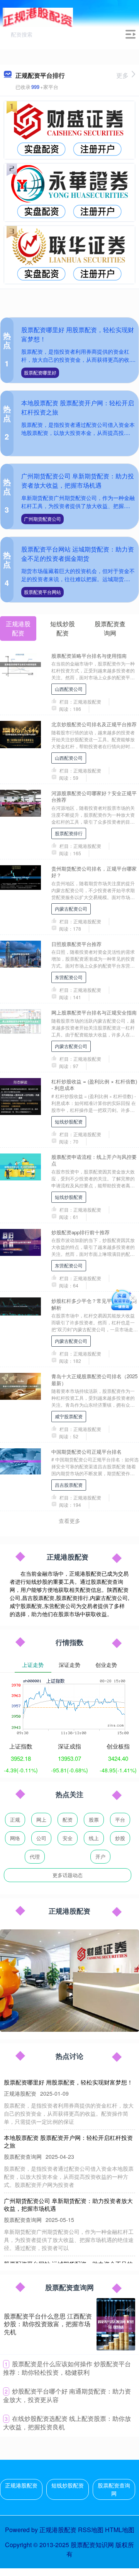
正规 (15, 1820)
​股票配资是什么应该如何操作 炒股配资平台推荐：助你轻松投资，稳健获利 (67, 2368)
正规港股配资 (21, 2485)
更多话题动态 (68, 1875)
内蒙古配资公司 (71, 909)
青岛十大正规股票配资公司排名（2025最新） (94, 1379)
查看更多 (69, 1521)
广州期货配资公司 (42, 519)
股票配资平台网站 (42, 592)
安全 (68, 1838)
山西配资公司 (69, 689)
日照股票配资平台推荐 (76, 944)
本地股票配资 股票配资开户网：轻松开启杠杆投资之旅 (68, 2141)
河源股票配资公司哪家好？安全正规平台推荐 (94, 796)
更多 (122, 75)
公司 (41, 1838)
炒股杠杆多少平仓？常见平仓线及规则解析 (94, 1304)
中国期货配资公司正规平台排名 (86, 1452)
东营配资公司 (69, 977)
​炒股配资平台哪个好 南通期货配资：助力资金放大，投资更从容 (67, 2395)
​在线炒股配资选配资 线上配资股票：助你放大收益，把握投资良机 (67, 2423)
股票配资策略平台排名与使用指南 (89, 656)
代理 (35, 1856)
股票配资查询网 (114, 2489)
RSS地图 (91, 2530)
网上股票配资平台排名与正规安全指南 (94, 1012)
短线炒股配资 (69, 1121)
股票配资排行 (69, 833)
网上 (41, 1820)
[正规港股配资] (38, 17)
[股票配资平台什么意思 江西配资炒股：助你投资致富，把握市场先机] (116, 2324)
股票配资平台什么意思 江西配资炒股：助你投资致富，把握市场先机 (48, 2324)
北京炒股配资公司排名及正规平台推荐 (94, 724)
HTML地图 (120, 2530)
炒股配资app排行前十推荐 (81, 1232)
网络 (15, 1838)
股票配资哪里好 (40, 372)
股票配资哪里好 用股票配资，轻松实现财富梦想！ (68, 2082)
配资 (68, 1820)
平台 (120, 1820)
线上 (94, 1838)
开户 (100, 1856)
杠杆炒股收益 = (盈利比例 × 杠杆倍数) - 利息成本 (94, 1085)
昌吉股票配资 (69, 1485)
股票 (94, 1820)
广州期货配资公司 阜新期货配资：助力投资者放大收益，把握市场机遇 (78, 481)
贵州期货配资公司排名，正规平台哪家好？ (94, 872)
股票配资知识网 (92, 2545)
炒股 (120, 1838)
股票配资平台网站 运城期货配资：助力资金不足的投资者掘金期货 (78, 554)
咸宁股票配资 (69, 1416)
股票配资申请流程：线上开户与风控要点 (94, 1160)
